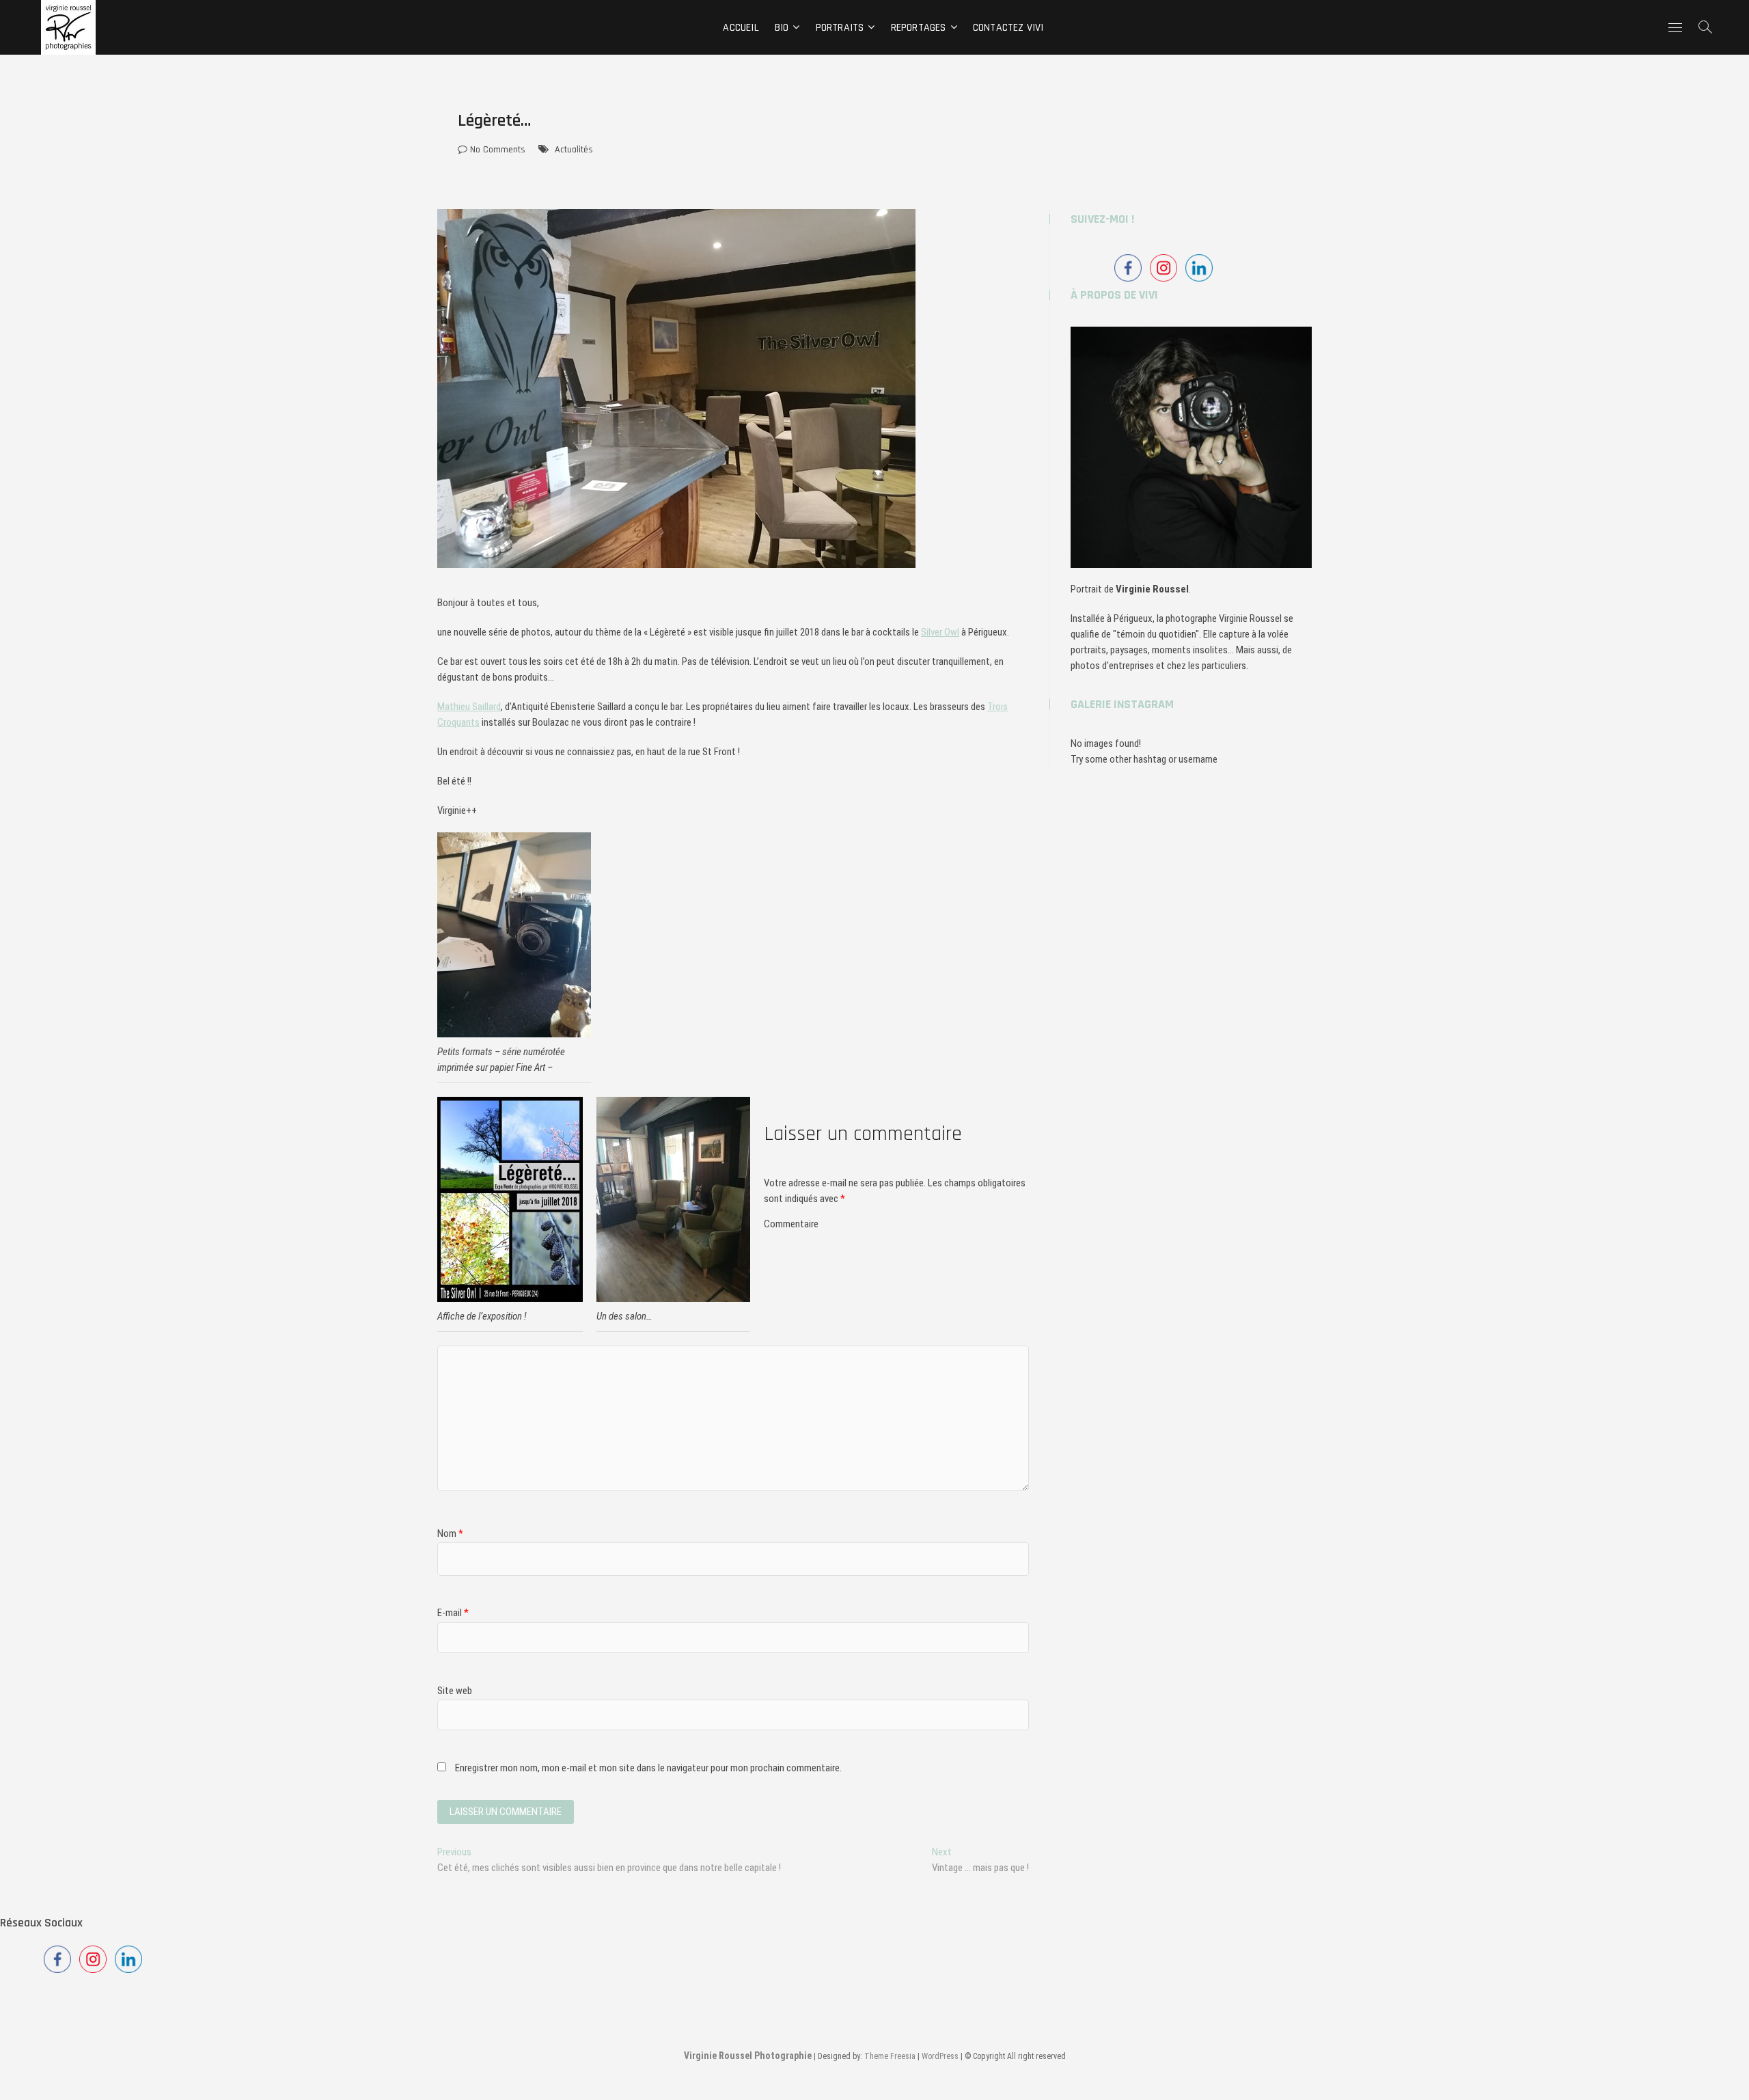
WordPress (940, 2056)
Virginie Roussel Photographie (748, 2056)
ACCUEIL (741, 28)
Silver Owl (940, 632)
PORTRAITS (840, 28)
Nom (450, 1533)
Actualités (574, 150)
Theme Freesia (890, 2056)
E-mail (453, 1613)
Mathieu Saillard (469, 707)
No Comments (496, 150)
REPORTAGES (919, 28)
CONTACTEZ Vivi (1008, 28)
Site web (455, 1691)
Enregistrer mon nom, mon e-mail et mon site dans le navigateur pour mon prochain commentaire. (648, 1768)
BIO (782, 28)
